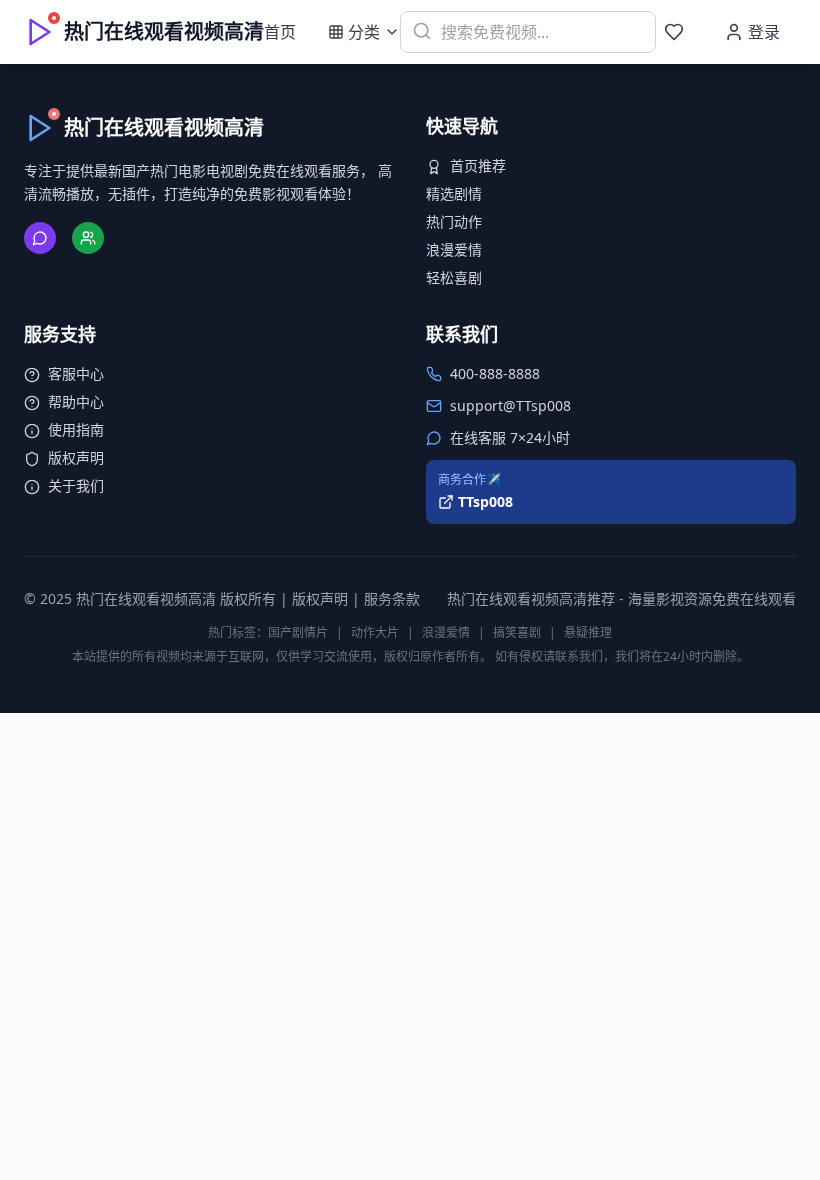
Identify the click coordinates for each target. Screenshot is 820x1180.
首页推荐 (478, 165)
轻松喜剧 (454, 277)
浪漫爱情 (454, 249)
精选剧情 (454, 193)
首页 (280, 32)
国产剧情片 (298, 632)
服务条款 (392, 598)
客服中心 (76, 373)
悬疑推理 (588, 632)
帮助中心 (76, 401)
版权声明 (76, 457)
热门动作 (454, 221)
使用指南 (76, 429)
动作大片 (375, 632)
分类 (364, 32)
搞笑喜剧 (517, 632)
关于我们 (76, 485)
